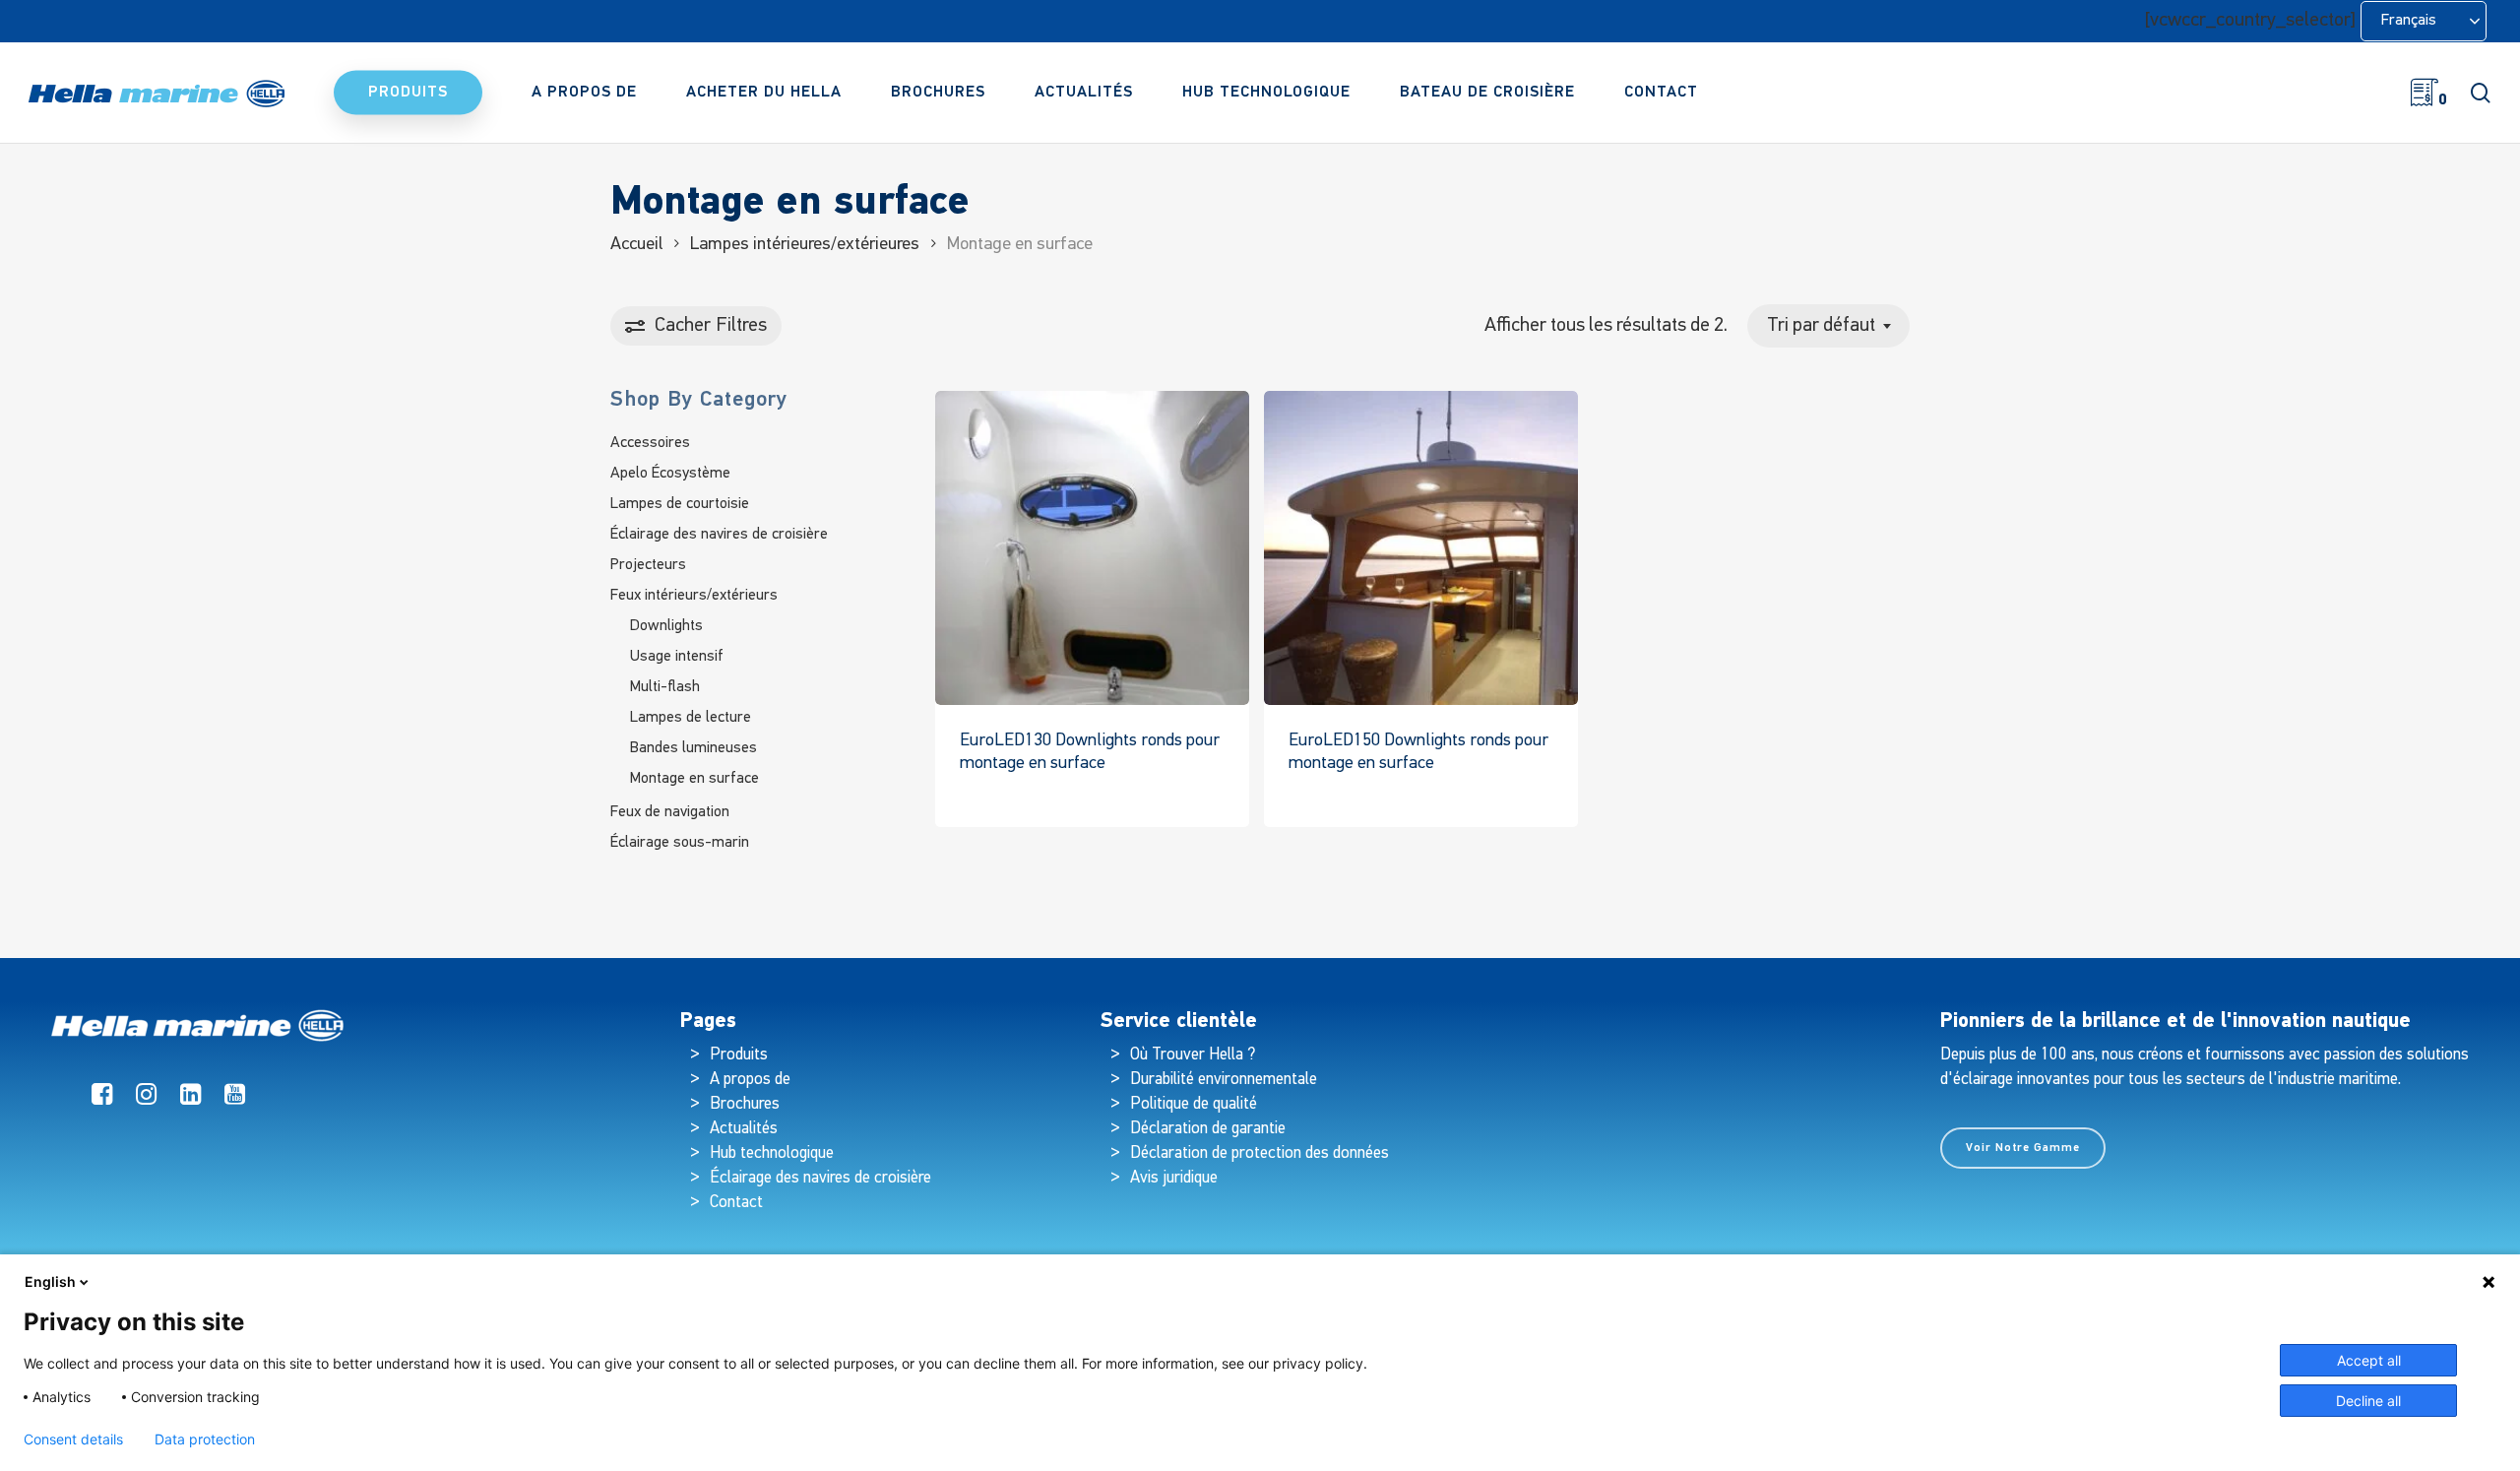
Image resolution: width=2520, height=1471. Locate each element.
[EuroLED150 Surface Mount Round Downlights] (1421, 548)
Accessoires (650, 443)
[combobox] (1828, 326)
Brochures (745, 1104)
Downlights (666, 626)
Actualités (744, 1129)
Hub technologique (772, 1153)
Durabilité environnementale (1224, 1080)
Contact (736, 1203)
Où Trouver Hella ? (1195, 1055)
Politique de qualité (1194, 1104)
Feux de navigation (670, 812)
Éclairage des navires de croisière (719, 535)
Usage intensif (677, 657)
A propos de (750, 1080)
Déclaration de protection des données (1260, 1153)
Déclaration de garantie (1208, 1129)
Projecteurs (648, 565)
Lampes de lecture (691, 718)
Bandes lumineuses (693, 748)
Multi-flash (665, 687)
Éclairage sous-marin (680, 843)
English (50, 1281)
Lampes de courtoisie (680, 504)
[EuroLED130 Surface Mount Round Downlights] (1092, 548)
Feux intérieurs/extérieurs (694, 596)
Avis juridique (1174, 1178)
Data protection (205, 1439)
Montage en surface (694, 779)
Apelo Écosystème (670, 474)
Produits (739, 1055)
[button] (2023, 1148)
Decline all (2368, 1401)
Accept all (2369, 1360)
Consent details (73, 1439)
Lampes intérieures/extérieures (805, 245)
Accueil (636, 245)
